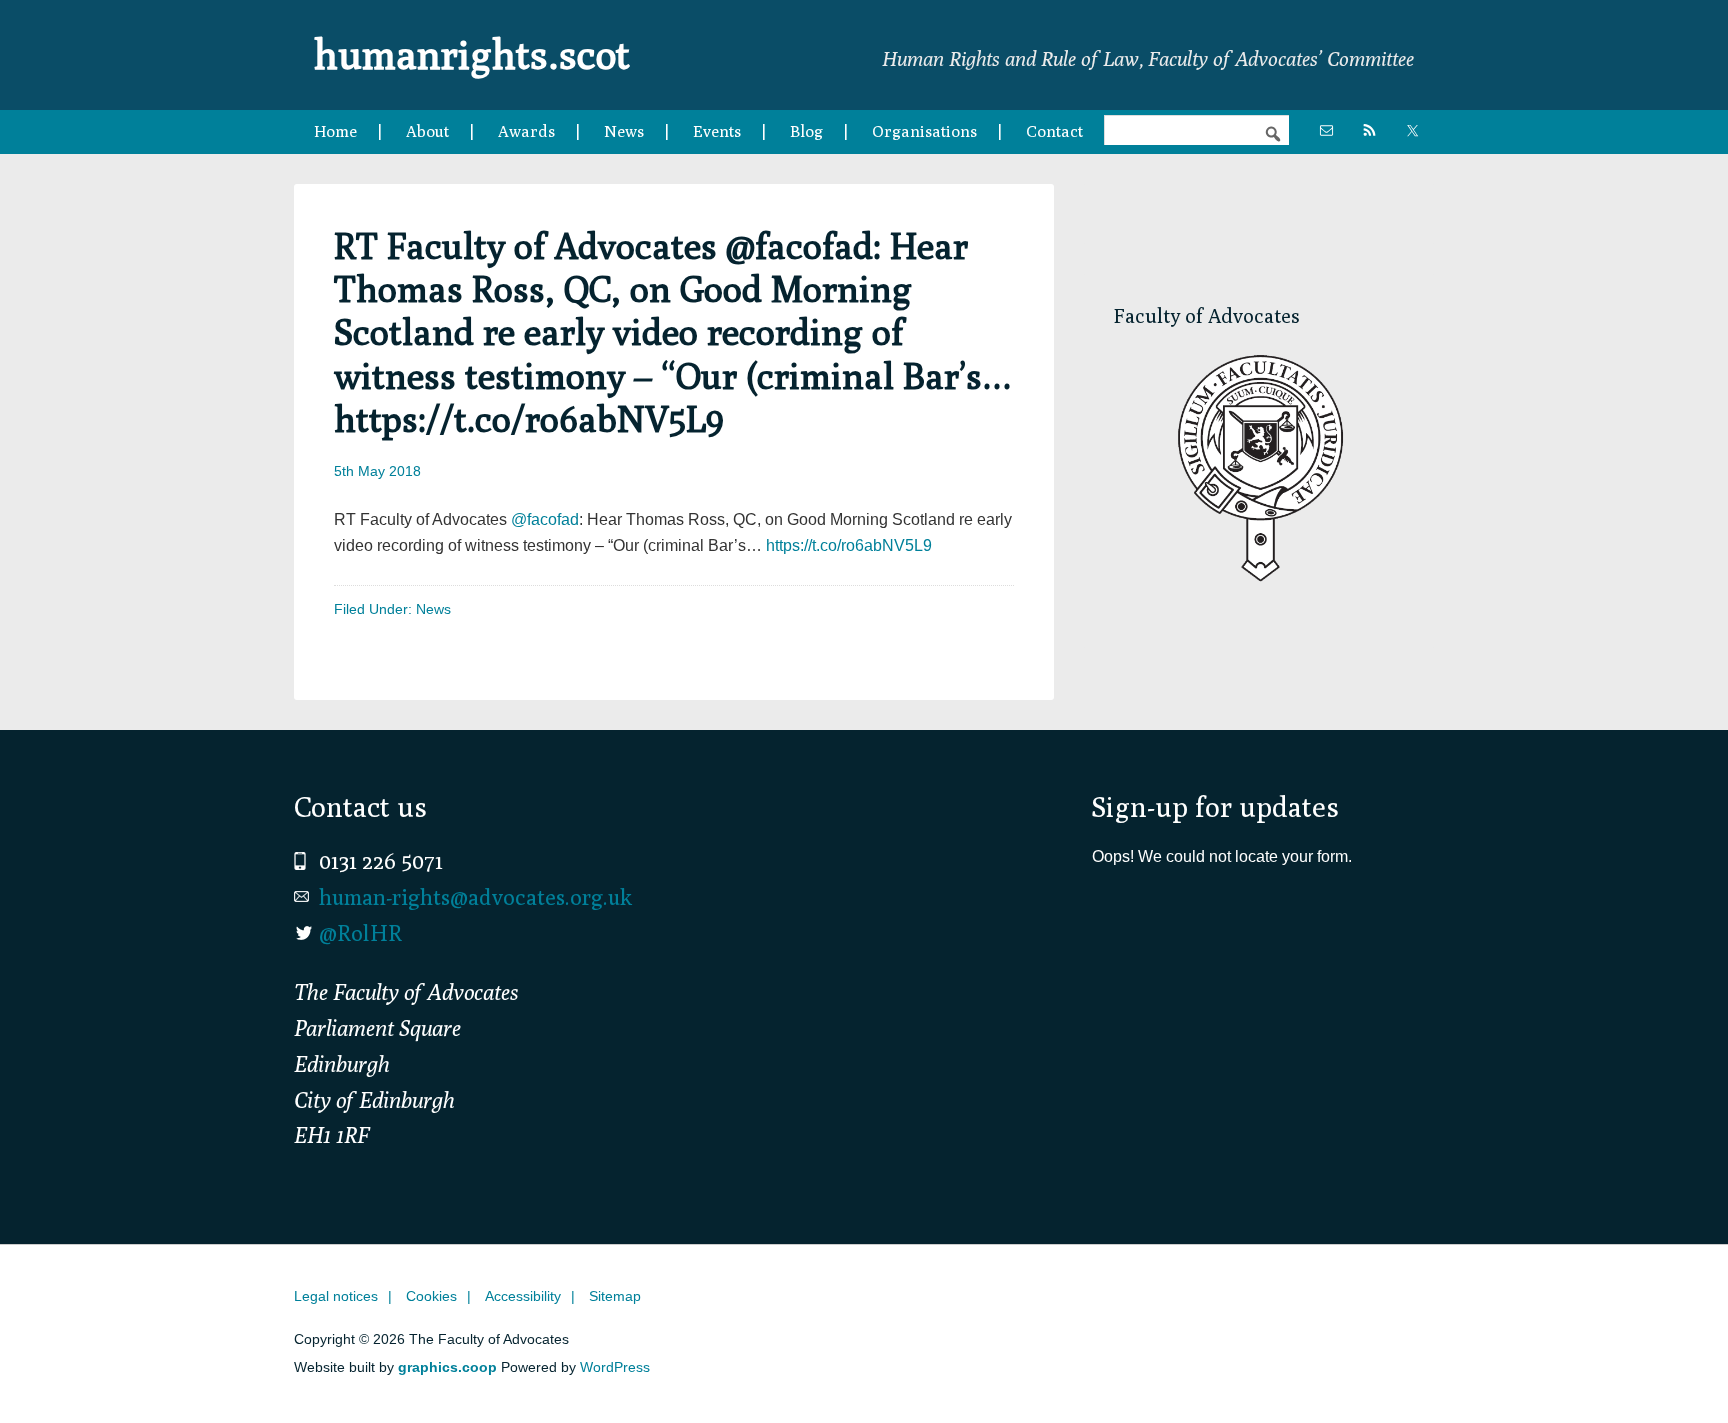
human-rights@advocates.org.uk (475, 897)
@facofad (545, 519)
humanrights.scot (472, 54)
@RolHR (360, 933)
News (433, 609)
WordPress (615, 1367)
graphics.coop (447, 1367)
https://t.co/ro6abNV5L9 (849, 545)
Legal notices (336, 1296)
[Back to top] (1671, 1366)
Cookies (431, 1296)
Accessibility (523, 1296)
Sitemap (615, 1296)
